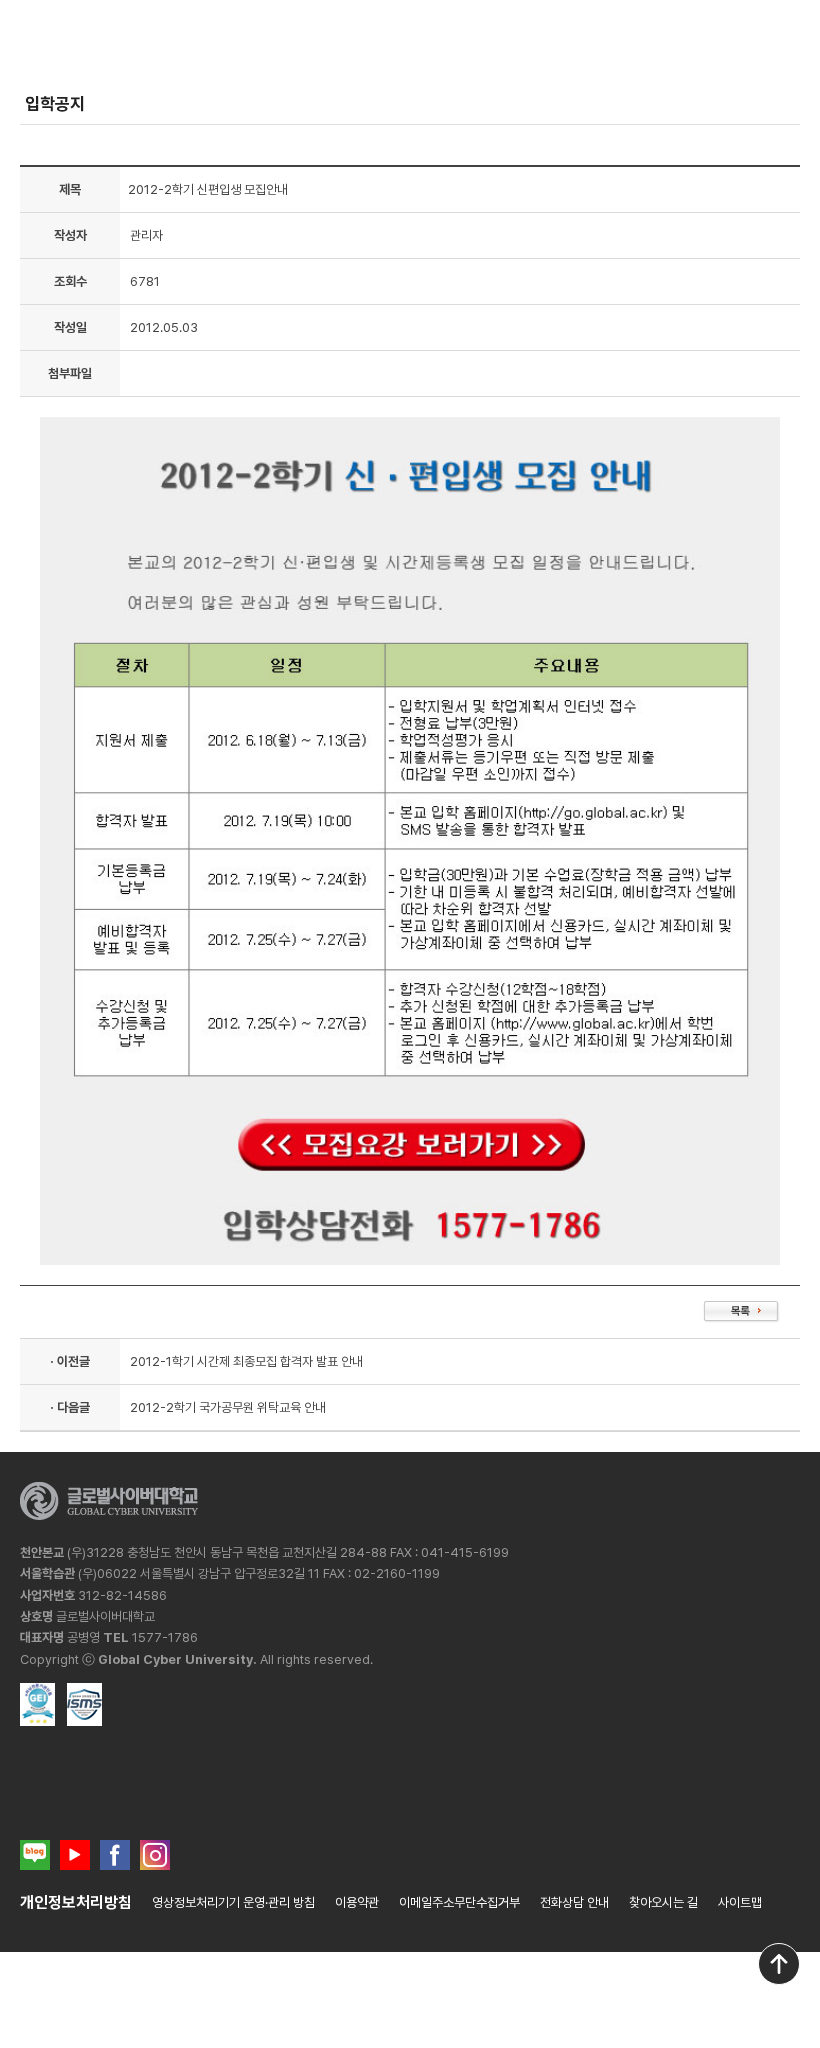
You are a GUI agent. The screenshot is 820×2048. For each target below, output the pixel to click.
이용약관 (357, 1902)
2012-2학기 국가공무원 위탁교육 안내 (228, 1407)
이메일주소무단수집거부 (459, 1902)
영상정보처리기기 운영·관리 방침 (233, 1902)
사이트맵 (740, 1902)
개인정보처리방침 (76, 1902)
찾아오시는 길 (663, 1902)
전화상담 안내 (574, 1902)
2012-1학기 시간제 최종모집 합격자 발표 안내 (246, 1361)
